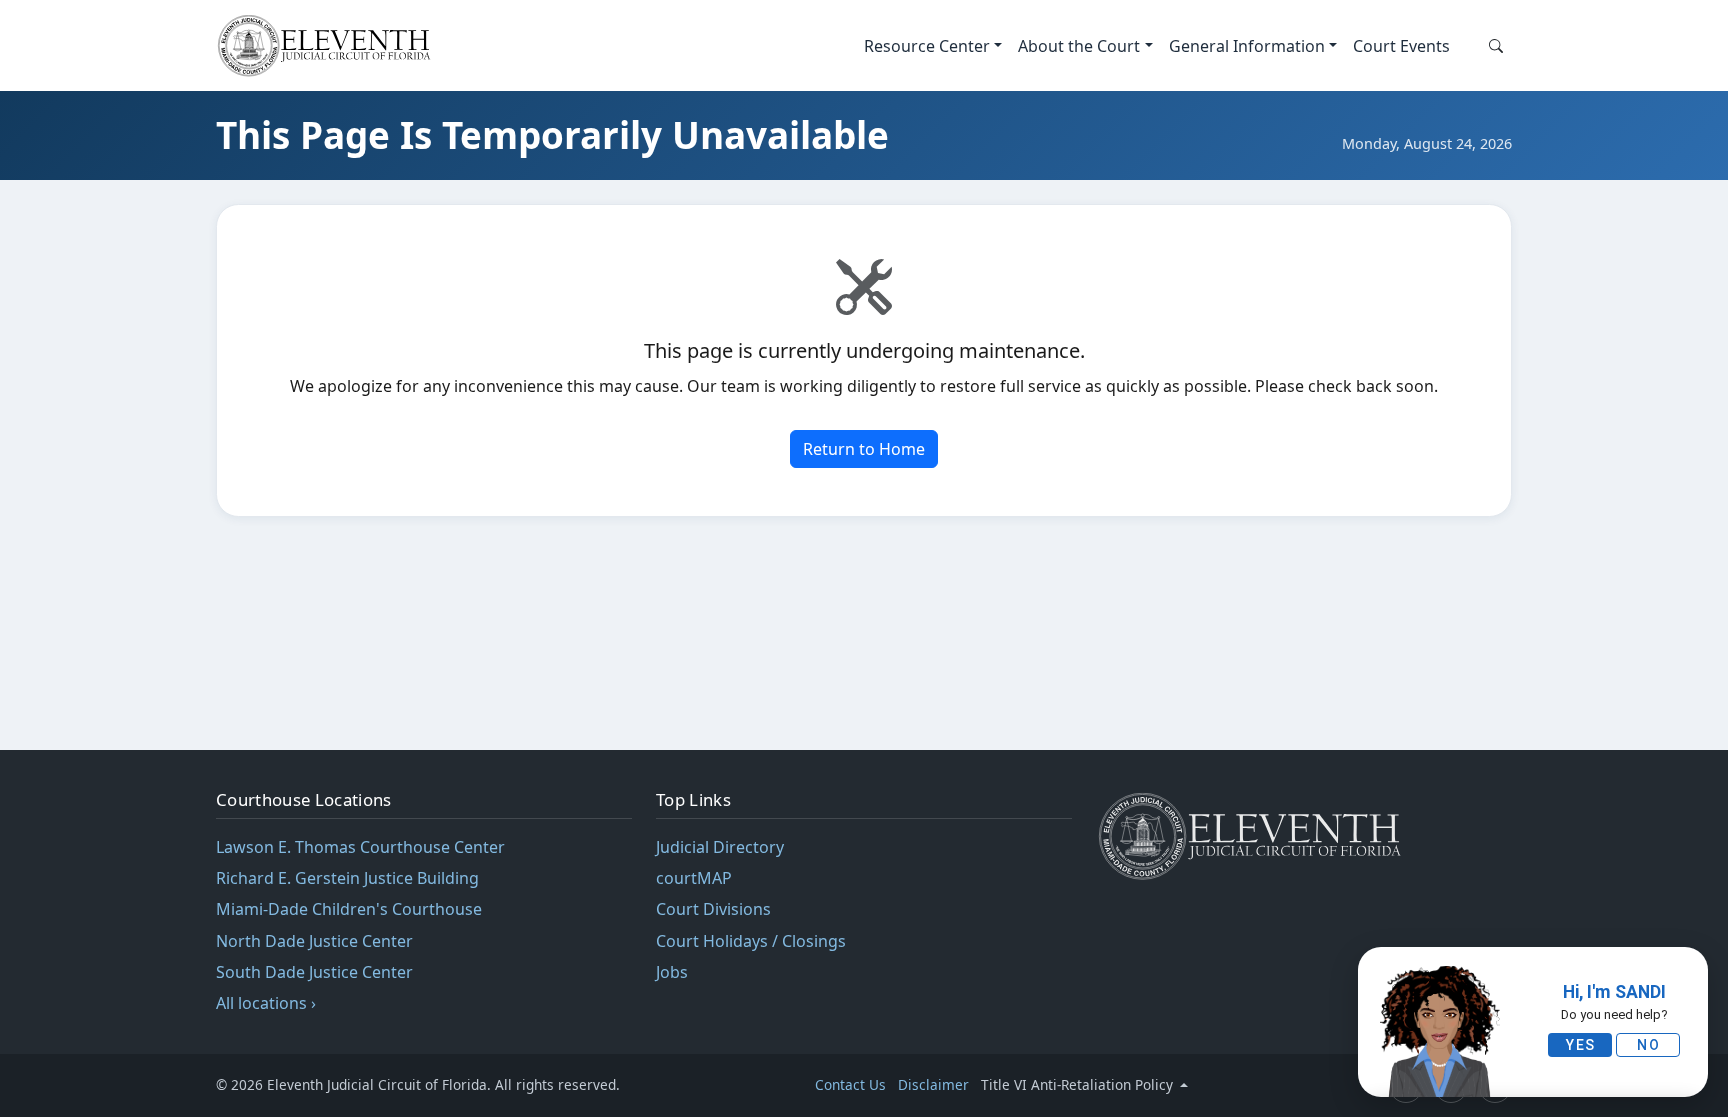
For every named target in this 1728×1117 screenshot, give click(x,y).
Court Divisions (713, 909)
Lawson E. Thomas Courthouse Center (360, 847)
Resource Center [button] (927, 46)
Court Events (1401, 46)
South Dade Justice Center (314, 972)
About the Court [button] (1079, 46)
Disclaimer (933, 1084)
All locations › (266, 1003)
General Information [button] (1247, 46)
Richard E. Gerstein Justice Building (347, 878)
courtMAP (694, 878)
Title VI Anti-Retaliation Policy (1079, 1084)
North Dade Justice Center (314, 941)
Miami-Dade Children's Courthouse (349, 909)
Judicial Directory (720, 847)
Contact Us (850, 1084)
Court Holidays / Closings (751, 941)
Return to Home (864, 449)
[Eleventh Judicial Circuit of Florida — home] (328, 45)
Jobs (672, 972)
